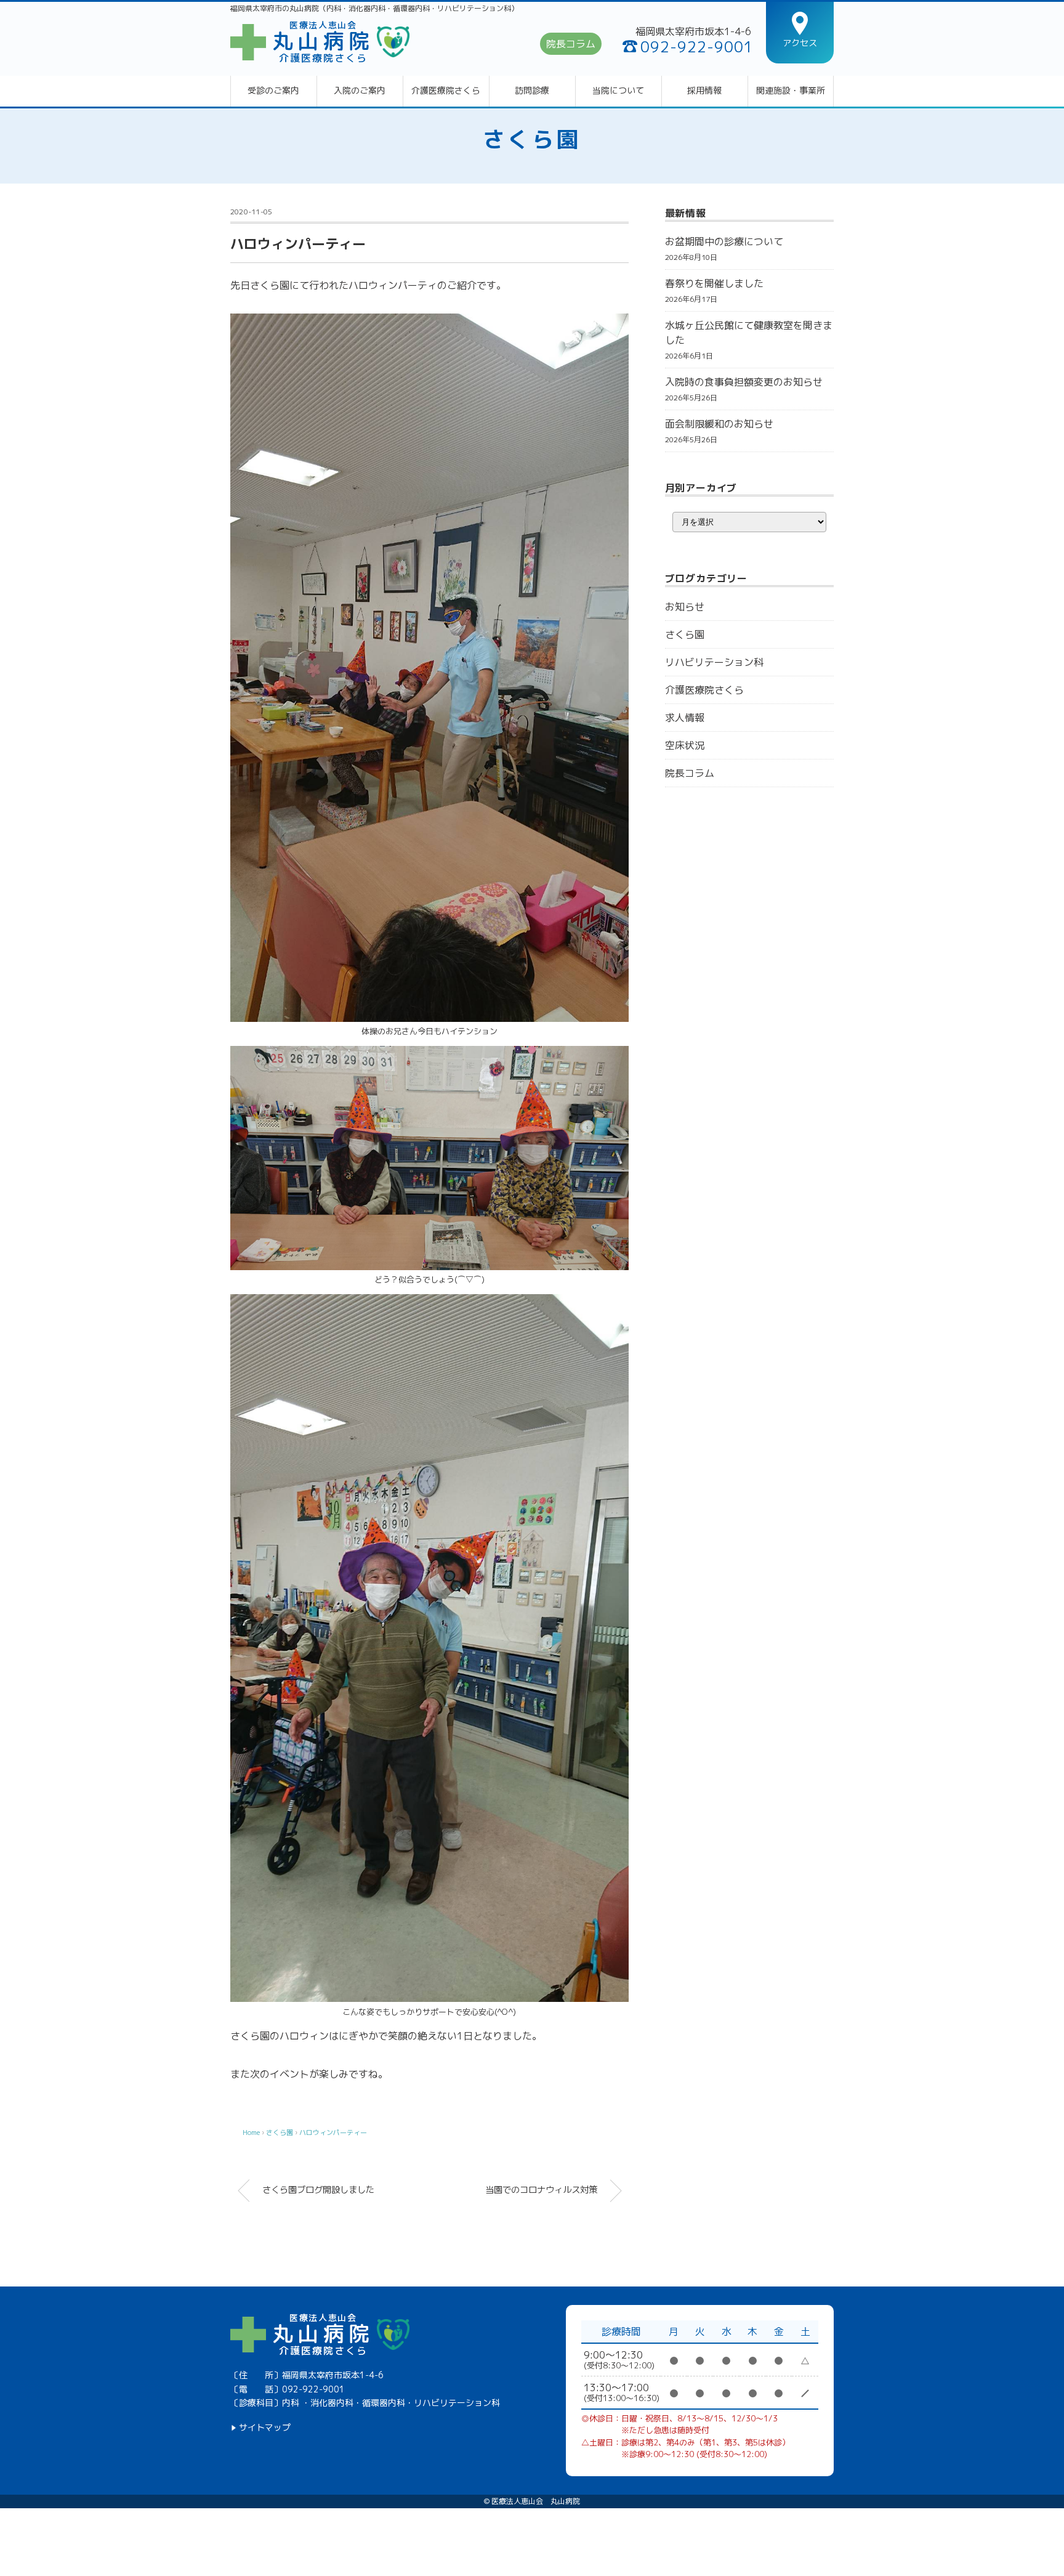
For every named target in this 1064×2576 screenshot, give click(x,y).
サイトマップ (265, 2428)
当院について (618, 91)
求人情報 (685, 718)
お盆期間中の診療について (724, 241)
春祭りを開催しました (714, 283)
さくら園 (532, 139)
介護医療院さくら (446, 91)
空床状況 (685, 745)
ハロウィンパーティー (333, 2132)
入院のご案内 (360, 91)
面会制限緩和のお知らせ (719, 424)
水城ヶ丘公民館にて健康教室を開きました (749, 333)
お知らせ (685, 607)
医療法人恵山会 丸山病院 (536, 2501)
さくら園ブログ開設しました (318, 2190)
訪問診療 (532, 91)
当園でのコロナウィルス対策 (541, 2190)
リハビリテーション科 (714, 662)
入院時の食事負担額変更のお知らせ (744, 382)
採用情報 (704, 91)
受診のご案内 (273, 91)
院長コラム (571, 44)
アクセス (800, 43)
